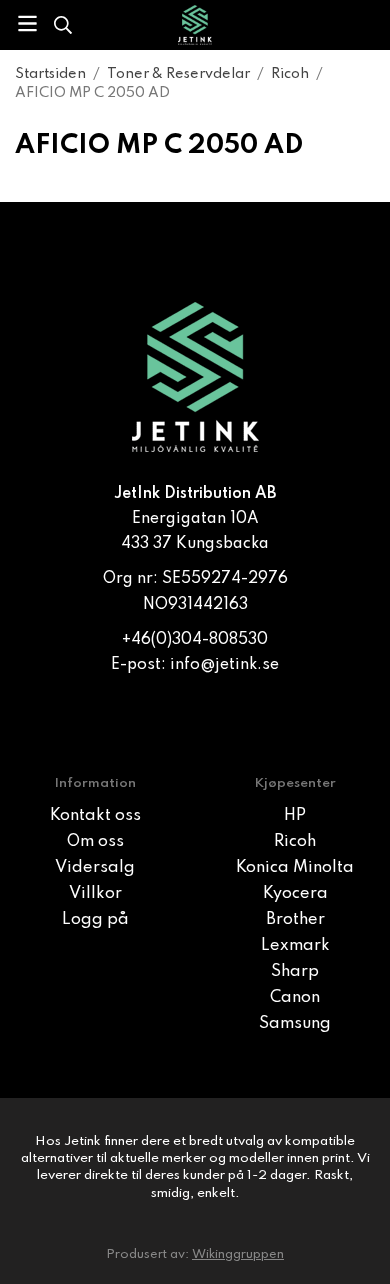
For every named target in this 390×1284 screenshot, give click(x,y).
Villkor (95, 894)
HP (295, 816)
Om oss (95, 842)
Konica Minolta (295, 868)
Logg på (95, 920)
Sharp (295, 972)
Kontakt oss (95, 816)
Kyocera (295, 894)
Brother (295, 920)
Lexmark (295, 946)
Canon (295, 998)
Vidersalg (95, 868)
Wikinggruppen (238, 1254)
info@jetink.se (224, 665)
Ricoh (295, 842)
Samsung (295, 1024)
